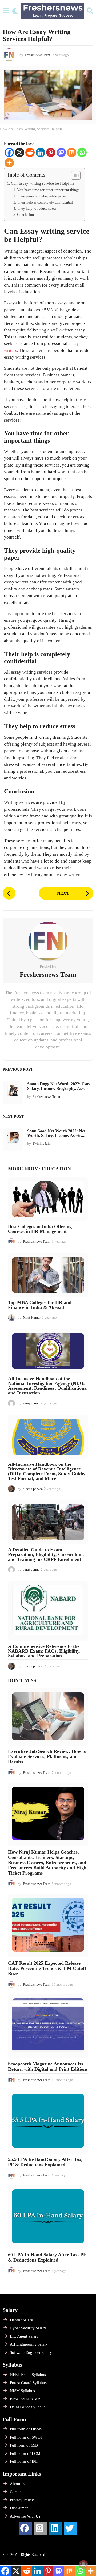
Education (56, 1169)
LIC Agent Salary (24, 2336)
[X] (20, 152)
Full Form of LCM (25, 2453)
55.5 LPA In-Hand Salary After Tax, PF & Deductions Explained (45, 2162)
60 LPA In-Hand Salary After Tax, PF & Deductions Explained (47, 2257)
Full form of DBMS (26, 2429)
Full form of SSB (24, 2445)
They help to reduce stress (37, 209)
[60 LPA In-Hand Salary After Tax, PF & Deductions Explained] (48, 2217)
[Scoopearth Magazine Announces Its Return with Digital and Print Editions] (48, 2026)
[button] (6, 11)
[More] (9, 163)
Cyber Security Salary (28, 2328)
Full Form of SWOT (26, 2437)
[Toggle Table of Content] (73, 175)
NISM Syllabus (22, 2391)
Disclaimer (19, 2508)
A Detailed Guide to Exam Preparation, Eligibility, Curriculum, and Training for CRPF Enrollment (46, 1554)
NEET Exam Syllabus (28, 2375)
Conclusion (25, 215)
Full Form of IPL (24, 2461)
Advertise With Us (25, 2516)
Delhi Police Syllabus (28, 2407)
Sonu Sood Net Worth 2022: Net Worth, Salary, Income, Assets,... (56, 1133)
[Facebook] (9, 152)
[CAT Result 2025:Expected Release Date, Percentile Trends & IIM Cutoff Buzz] (48, 1926)
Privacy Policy (22, 2500)
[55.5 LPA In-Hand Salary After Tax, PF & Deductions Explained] (48, 2122)
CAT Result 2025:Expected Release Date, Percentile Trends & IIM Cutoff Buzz (47, 1968)
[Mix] (72, 152)
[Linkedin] (40, 152)
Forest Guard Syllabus (28, 2383)
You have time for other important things (48, 190)
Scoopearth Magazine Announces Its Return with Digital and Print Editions (48, 2066)
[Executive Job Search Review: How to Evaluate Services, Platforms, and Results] (48, 1717)
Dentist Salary (21, 2320)
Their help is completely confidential (45, 202)
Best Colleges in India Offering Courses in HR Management (40, 1229)
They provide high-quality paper (42, 196)
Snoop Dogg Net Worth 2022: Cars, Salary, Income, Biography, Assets (59, 1086)
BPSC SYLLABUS (25, 2399)
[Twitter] (70, 2528)
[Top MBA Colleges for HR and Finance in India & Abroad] (48, 1275)
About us (17, 2484)
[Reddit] (30, 152)
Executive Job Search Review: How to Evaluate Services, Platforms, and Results (47, 1756)
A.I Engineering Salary (29, 2344)
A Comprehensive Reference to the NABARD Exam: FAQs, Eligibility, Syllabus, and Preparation (44, 1651)
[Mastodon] (61, 152)
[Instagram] (41, 2528)
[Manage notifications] (83, 2564)
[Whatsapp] (82, 152)
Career (15, 2492)
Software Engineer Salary (31, 2352)
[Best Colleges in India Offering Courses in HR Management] (48, 1199)
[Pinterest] (51, 152)
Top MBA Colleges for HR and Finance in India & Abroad (40, 1305)
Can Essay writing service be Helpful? (43, 183)
